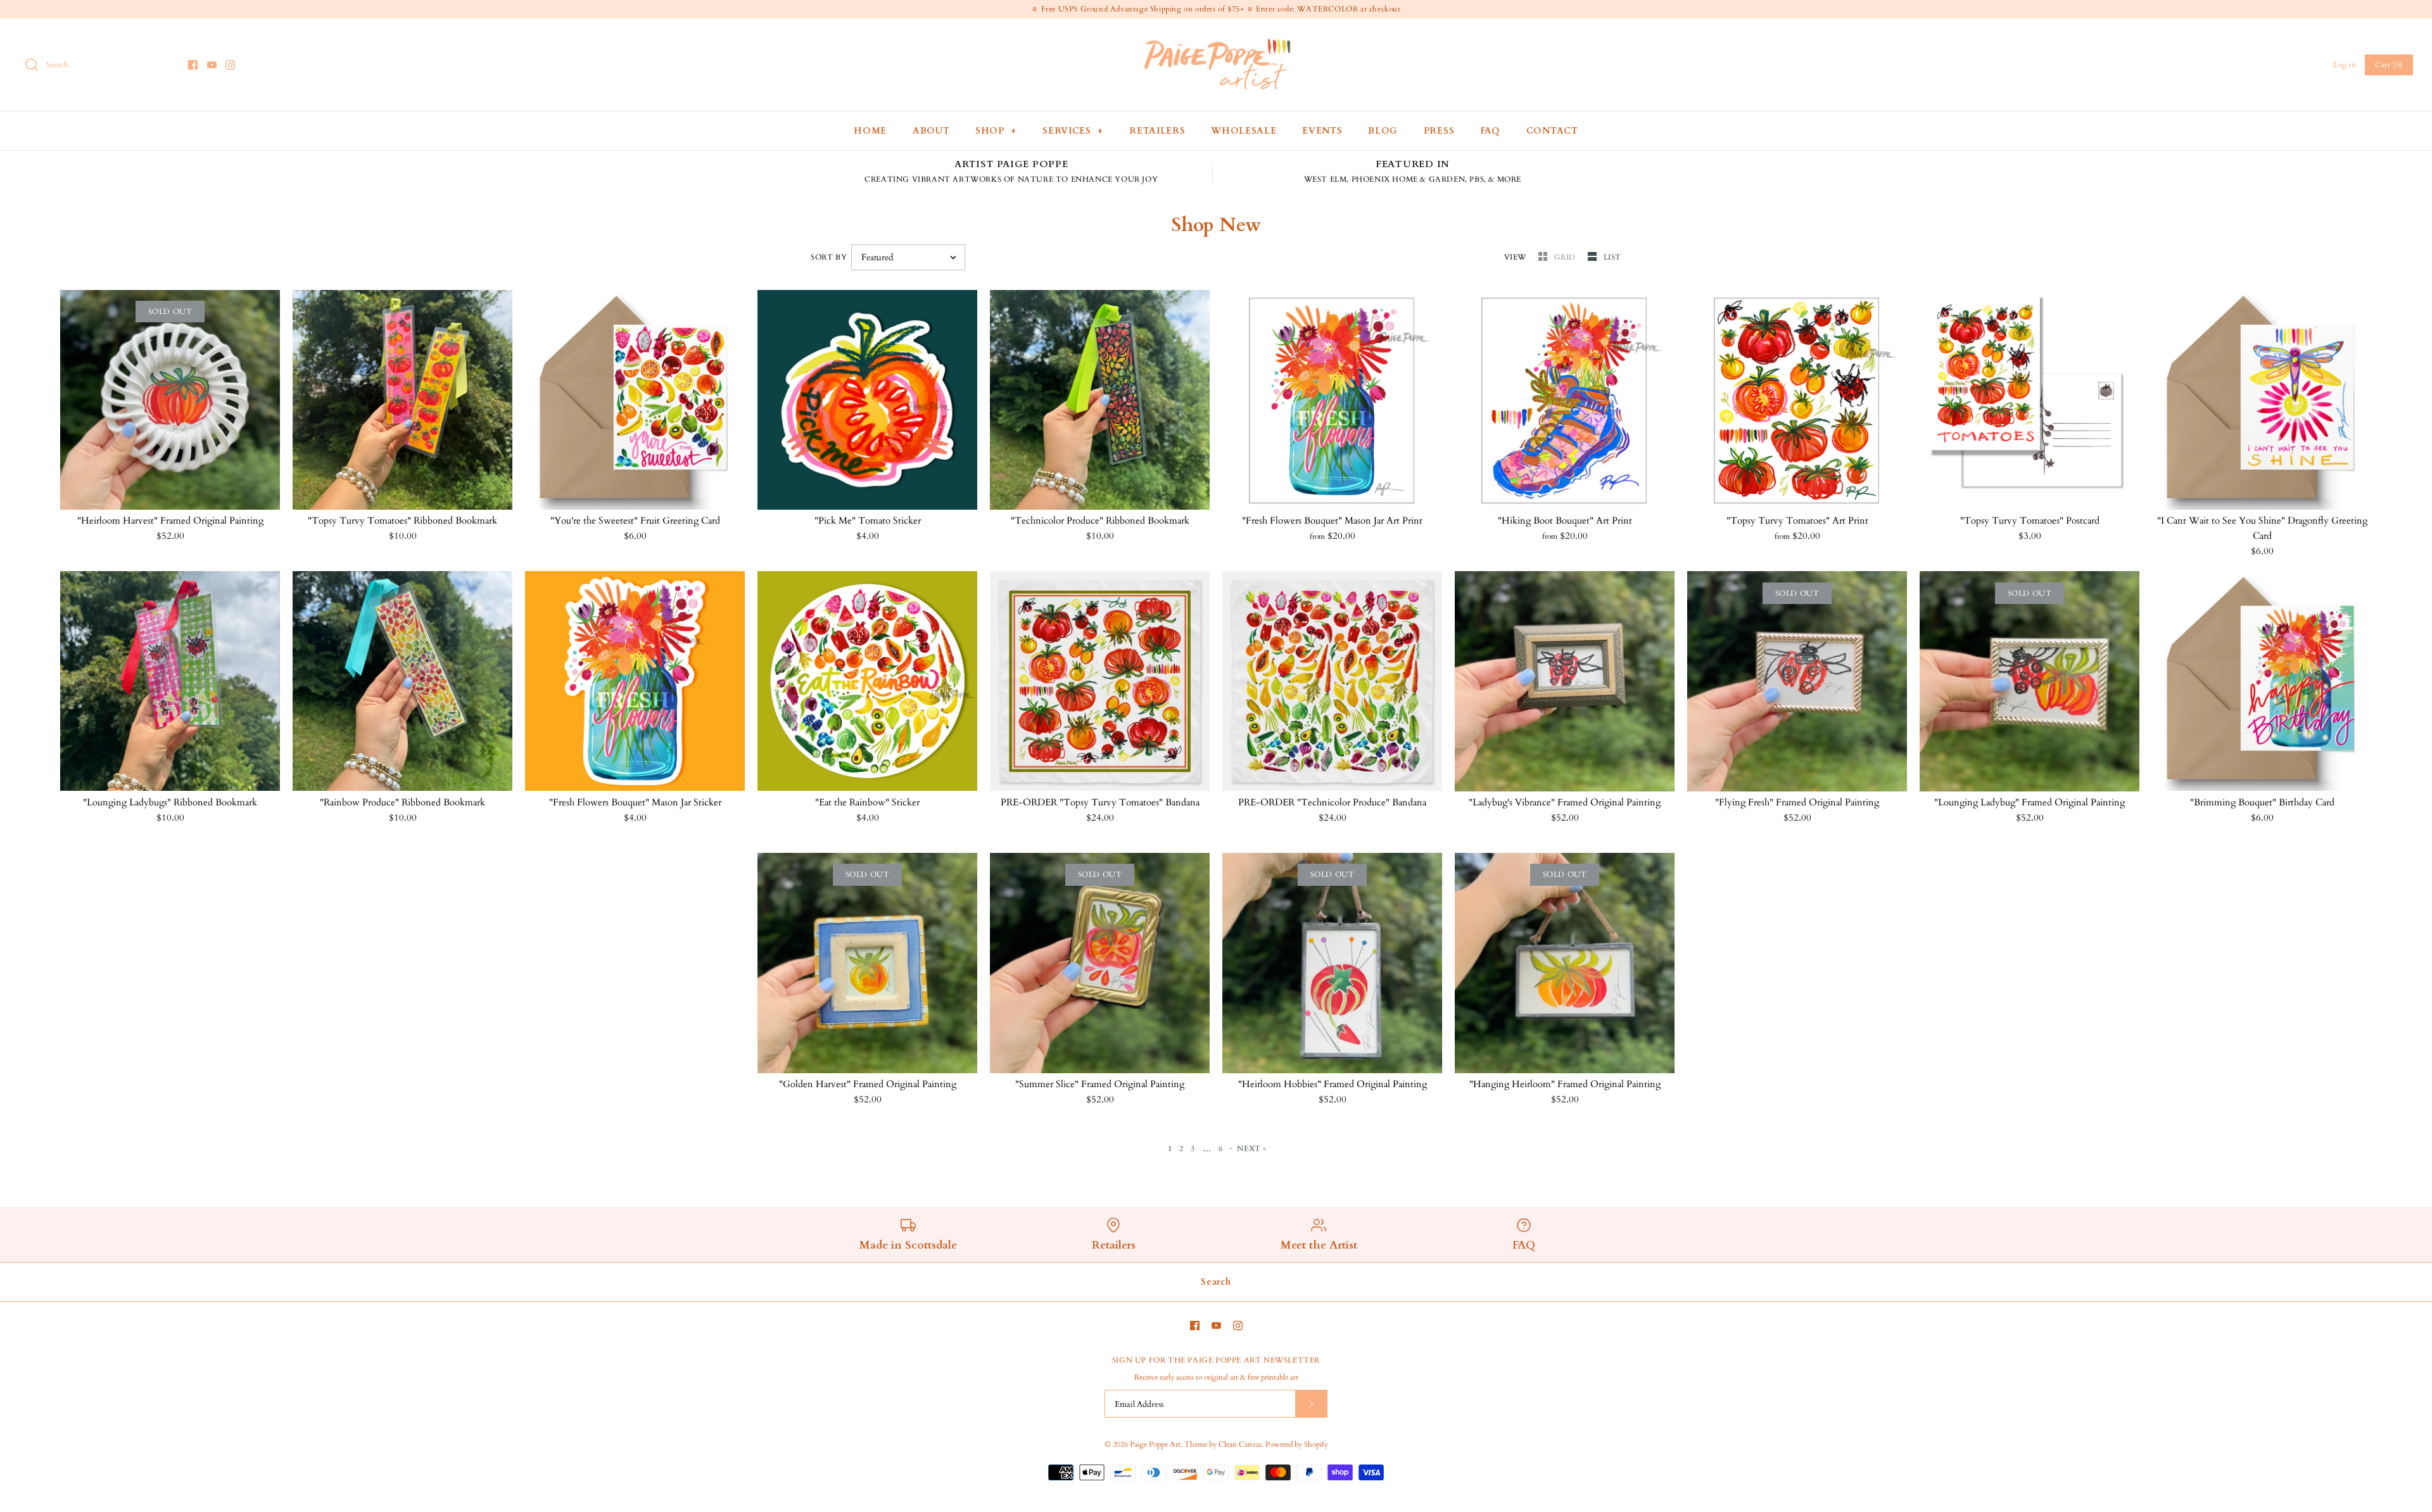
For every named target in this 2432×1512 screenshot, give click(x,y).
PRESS (1439, 131)
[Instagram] (230, 65)
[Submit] (1311, 1403)
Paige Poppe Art (1155, 1444)
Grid (1566, 257)
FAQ (1490, 131)
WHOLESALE (1244, 131)
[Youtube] (212, 65)
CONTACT (1552, 131)
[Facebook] (193, 65)
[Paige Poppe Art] (1216, 39)
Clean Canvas (1240, 1444)
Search (1216, 1282)
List (1612, 257)
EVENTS (1322, 131)
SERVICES (1073, 131)
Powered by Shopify (1297, 1444)
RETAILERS (1157, 131)
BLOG (1383, 131)
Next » (1252, 1149)
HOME (870, 131)
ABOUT (931, 131)
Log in (2345, 65)
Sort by (829, 257)
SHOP (996, 131)
